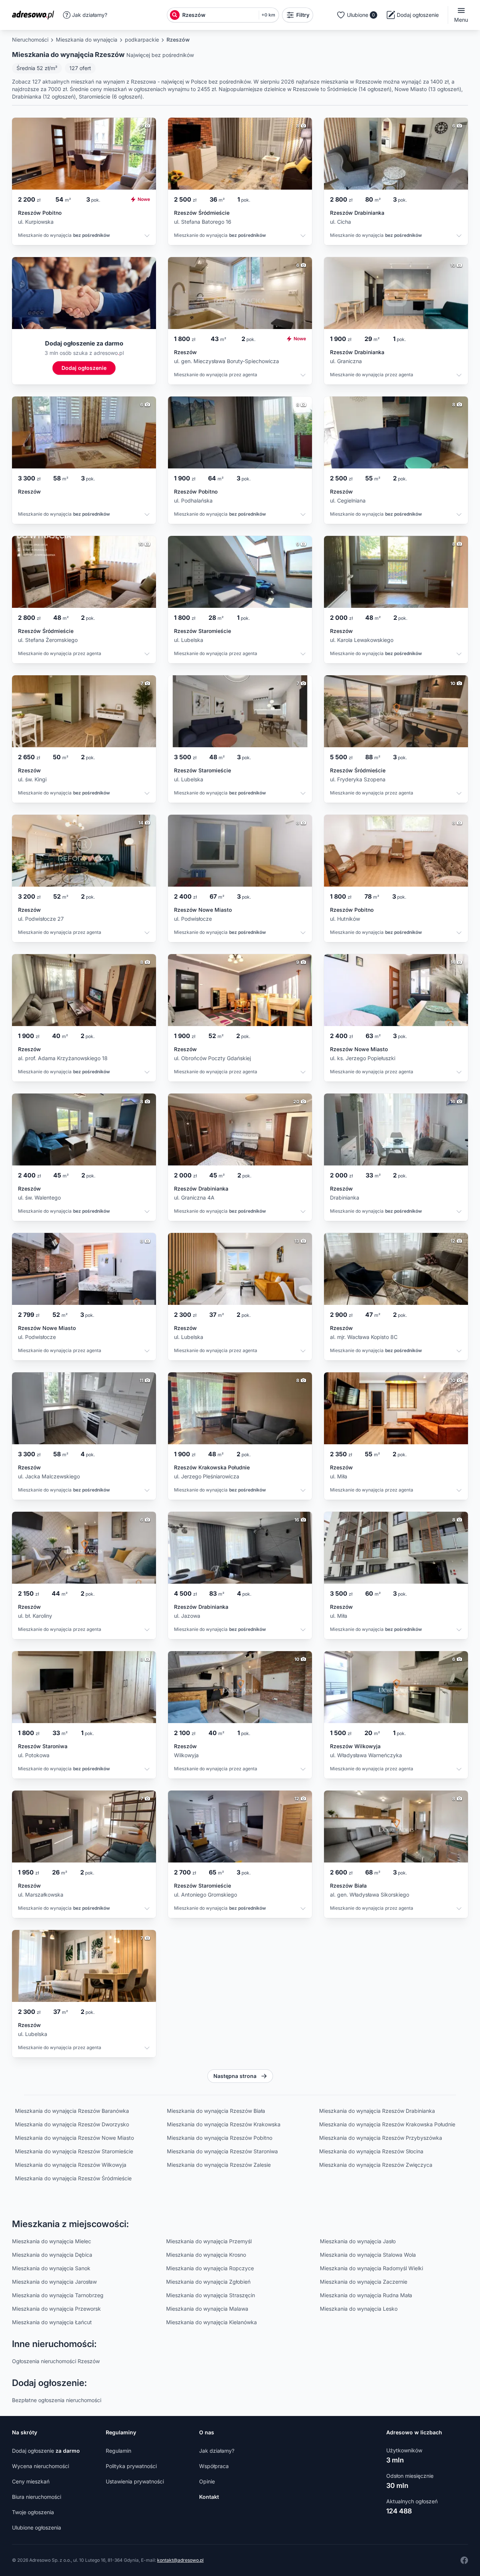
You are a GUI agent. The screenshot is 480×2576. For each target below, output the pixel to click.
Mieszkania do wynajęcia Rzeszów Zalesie (219, 2165)
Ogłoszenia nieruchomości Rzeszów (56, 2361)
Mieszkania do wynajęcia (87, 40)
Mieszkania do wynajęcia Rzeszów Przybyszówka (381, 2138)
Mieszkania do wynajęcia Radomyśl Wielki (371, 2268)
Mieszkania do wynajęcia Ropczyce (210, 2268)
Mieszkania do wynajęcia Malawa (207, 2309)
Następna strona (235, 2076)
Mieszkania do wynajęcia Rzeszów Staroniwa (222, 2151)
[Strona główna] (35, 15)
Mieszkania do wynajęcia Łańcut (52, 2322)
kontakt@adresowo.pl (180, 2560)
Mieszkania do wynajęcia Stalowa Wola (368, 2255)
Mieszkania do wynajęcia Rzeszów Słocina (371, 2151)
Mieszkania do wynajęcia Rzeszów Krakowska (224, 2124)
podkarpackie (142, 40)
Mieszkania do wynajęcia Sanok (51, 2268)
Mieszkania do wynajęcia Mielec (52, 2241)
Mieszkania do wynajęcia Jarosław (54, 2282)
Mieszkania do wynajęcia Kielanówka (211, 2322)
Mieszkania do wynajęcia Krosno (206, 2255)
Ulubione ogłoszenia (37, 2527)
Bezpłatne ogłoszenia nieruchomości (57, 2400)
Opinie (207, 2481)
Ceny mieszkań (31, 2481)
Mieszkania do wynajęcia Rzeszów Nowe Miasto (74, 2138)
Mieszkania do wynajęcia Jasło (358, 2241)
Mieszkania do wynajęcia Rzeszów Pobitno (220, 2138)
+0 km (268, 15)
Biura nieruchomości (37, 2497)
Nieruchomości (30, 40)
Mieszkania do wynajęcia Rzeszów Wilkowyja (71, 2165)
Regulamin (118, 2451)
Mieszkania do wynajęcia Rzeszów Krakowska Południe (387, 2124)
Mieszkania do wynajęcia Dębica (52, 2255)
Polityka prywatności (131, 2466)
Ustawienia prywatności (135, 2481)
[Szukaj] (175, 15)
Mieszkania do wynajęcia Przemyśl (209, 2241)
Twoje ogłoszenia (33, 2512)
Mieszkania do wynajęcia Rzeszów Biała (216, 2111)
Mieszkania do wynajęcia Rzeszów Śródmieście (73, 2178)
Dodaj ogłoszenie (46, 2451)
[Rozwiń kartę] (147, 237)
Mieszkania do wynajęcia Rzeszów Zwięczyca (376, 2165)
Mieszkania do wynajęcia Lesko (359, 2309)
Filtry (303, 15)
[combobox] (219, 15)
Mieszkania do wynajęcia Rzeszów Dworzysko (72, 2124)
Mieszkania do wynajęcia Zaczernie (364, 2282)
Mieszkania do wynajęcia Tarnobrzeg (58, 2295)
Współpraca (214, 2466)
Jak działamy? (90, 15)
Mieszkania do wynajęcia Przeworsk (56, 2309)
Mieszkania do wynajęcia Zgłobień (208, 2282)
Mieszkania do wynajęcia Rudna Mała (366, 2295)
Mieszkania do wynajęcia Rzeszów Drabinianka (377, 2111)
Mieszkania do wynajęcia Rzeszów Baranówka (72, 2111)
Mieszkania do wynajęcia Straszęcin (211, 2295)
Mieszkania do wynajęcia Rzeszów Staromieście (74, 2151)
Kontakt (209, 2497)
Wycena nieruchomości (40, 2466)
